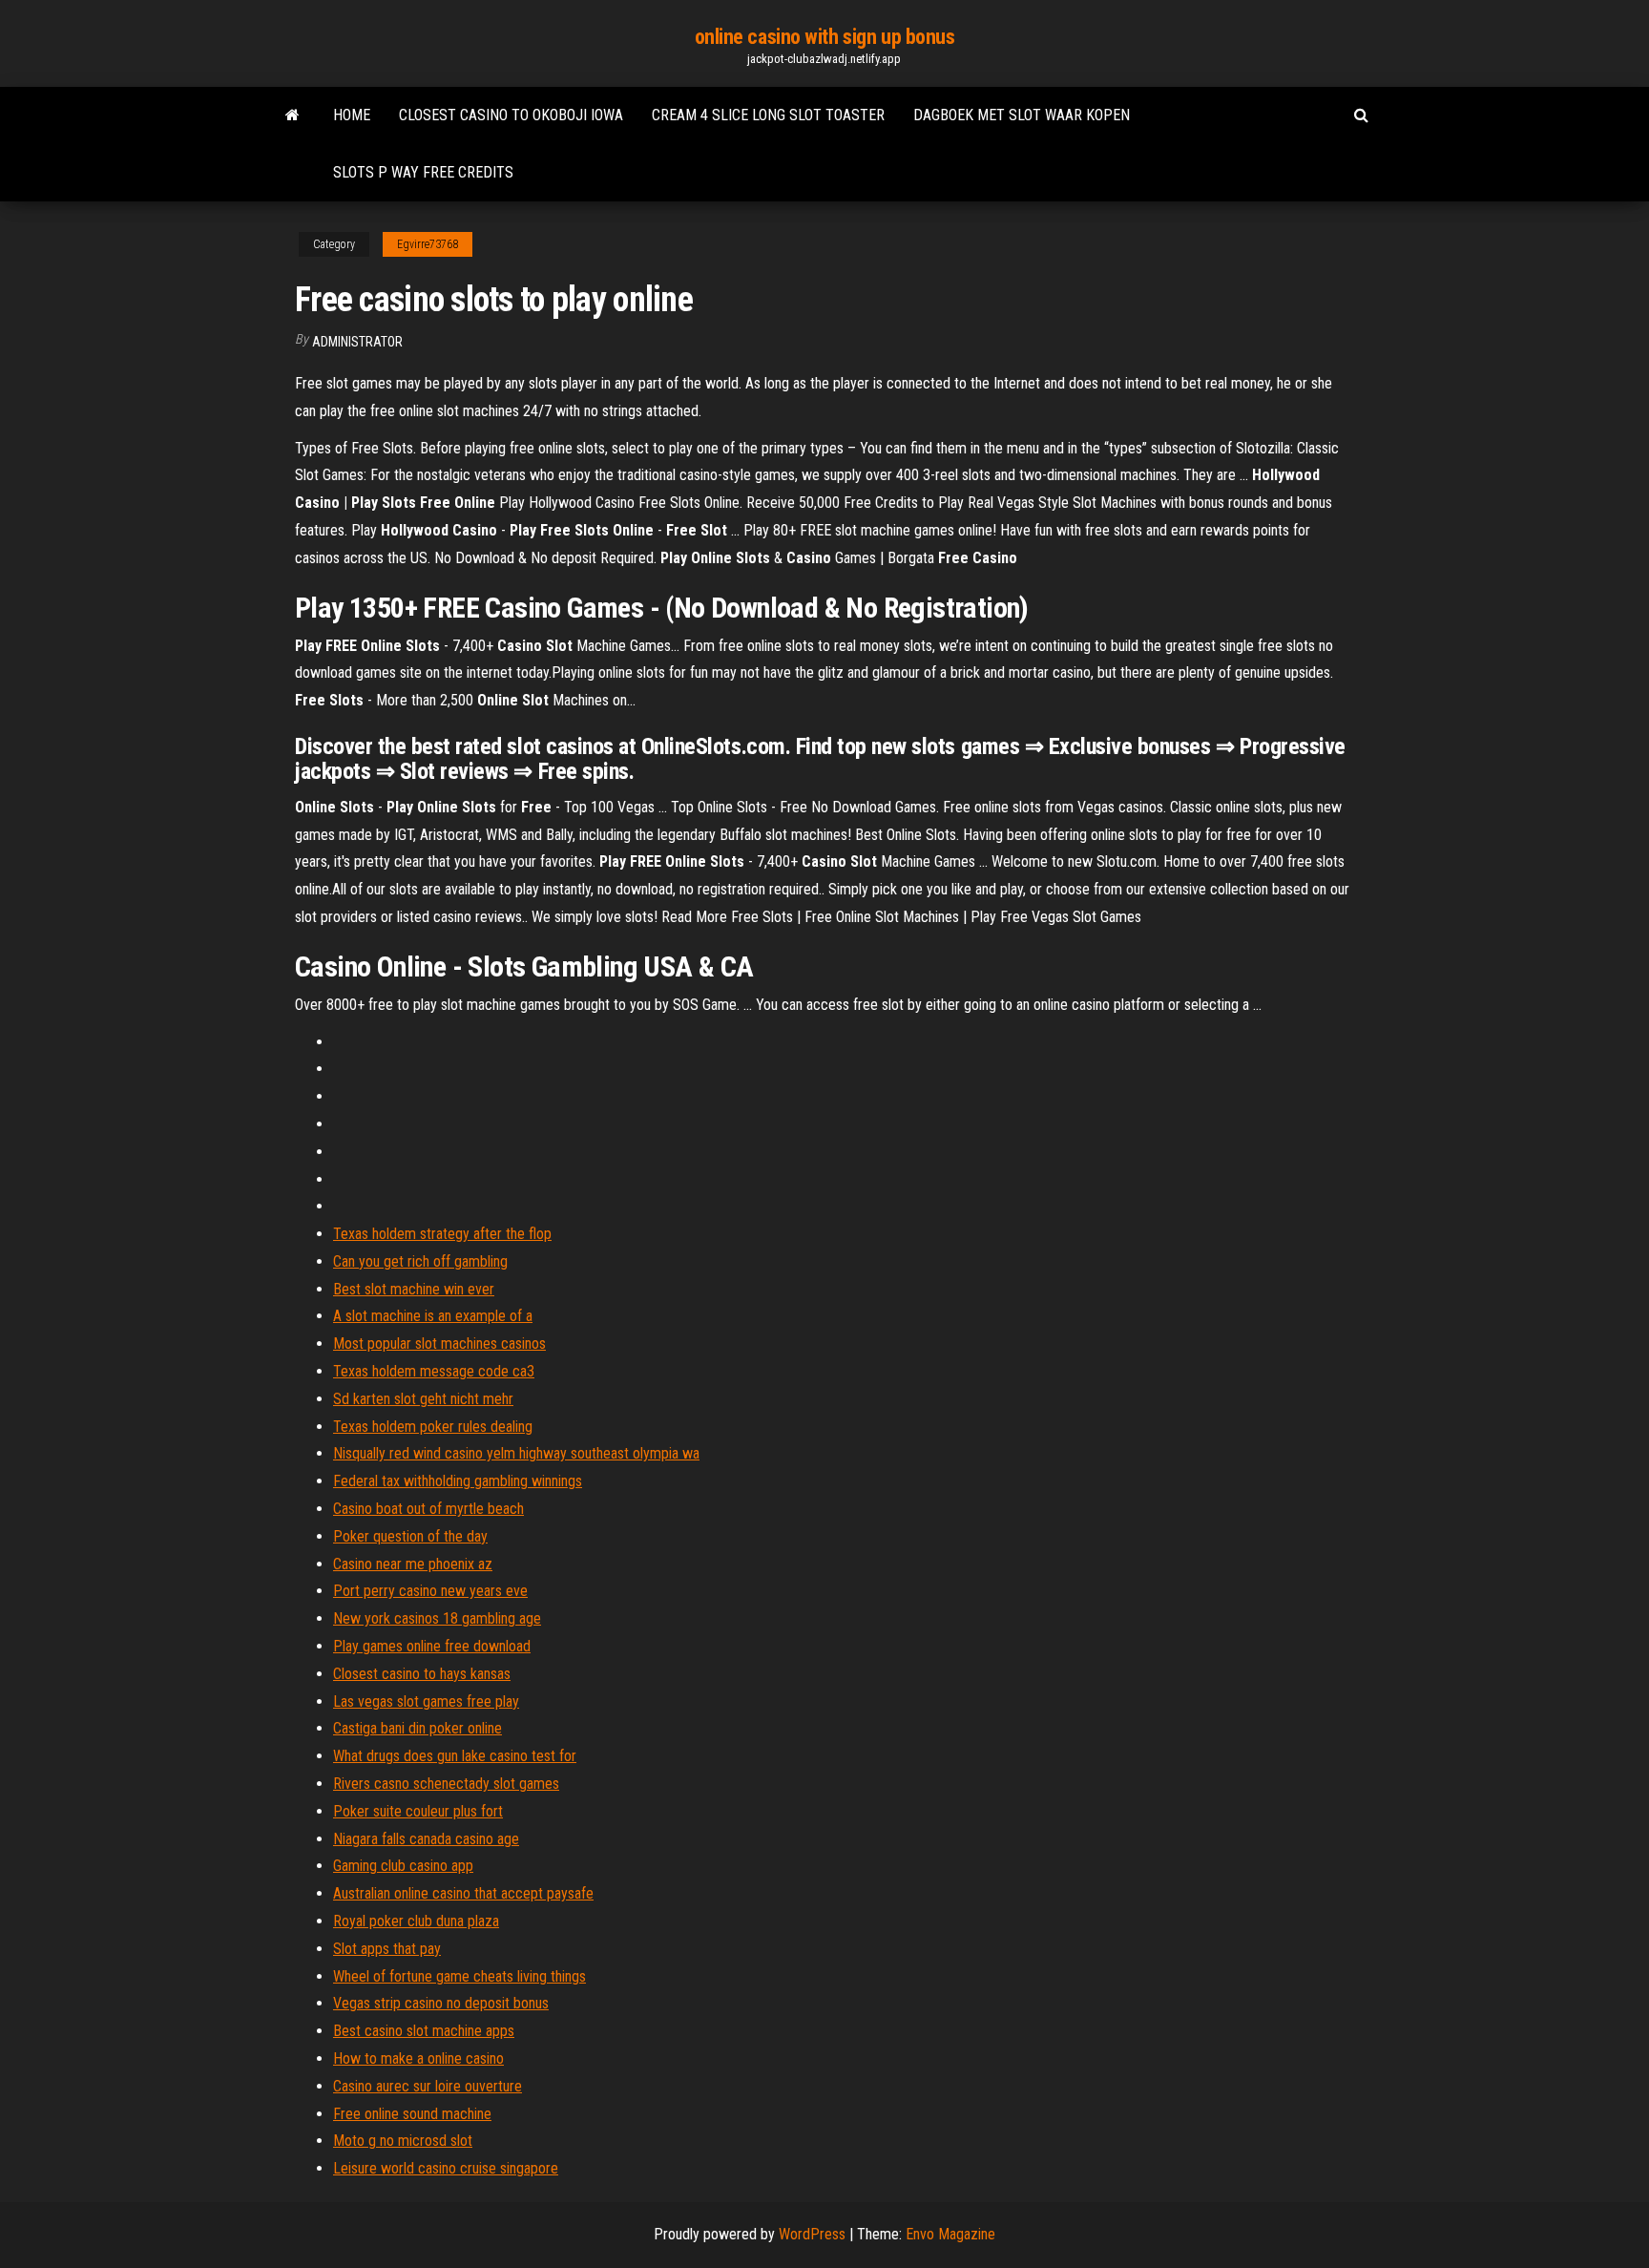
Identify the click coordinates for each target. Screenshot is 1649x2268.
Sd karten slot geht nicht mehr (423, 1399)
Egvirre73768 (428, 244)
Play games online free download (432, 1646)
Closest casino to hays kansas (422, 1674)
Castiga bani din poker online (417, 1728)
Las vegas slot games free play (426, 1701)
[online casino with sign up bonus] (292, 115)
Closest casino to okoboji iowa (511, 115)
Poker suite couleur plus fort (418, 1811)
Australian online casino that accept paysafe (463, 1893)
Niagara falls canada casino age (426, 1839)
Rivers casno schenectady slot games (446, 1784)
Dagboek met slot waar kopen (1022, 115)
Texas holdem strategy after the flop (442, 1234)
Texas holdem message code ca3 (434, 1371)
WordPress (812, 2234)
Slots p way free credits (423, 172)
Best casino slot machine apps (424, 2031)
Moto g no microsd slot (403, 2141)
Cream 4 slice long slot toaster (768, 115)
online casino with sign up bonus (825, 37)
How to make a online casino (418, 2058)
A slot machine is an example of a (433, 1316)
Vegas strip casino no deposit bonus (441, 2003)
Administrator (357, 342)
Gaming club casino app (403, 1866)
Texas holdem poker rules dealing (433, 1427)
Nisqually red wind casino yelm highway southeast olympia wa (516, 1453)
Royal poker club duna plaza (416, 1921)
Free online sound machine (412, 2114)
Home (352, 115)
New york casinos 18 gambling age (437, 1618)
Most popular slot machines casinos (439, 1344)
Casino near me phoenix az (413, 1564)
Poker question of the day (410, 1536)
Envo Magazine (950, 2234)
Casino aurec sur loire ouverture (428, 2086)
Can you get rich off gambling (420, 1261)
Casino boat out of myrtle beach (428, 1509)
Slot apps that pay (387, 1949)
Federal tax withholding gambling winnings (458, 1481)
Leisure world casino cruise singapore (446, 2168)
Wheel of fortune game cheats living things (459, 1976)
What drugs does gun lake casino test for (455, 1756)
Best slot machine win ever (414, 1289)
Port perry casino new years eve (430, 1591)
